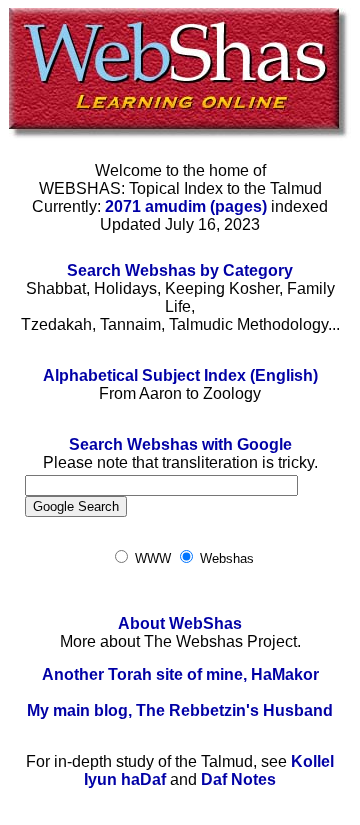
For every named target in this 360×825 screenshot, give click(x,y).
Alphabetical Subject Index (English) (180, 375)
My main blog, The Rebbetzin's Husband (180, 710)
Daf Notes (238, 779)
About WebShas (180, 623)
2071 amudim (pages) (186, 206)
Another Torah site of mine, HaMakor (180, 674)
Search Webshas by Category (180, 270)
